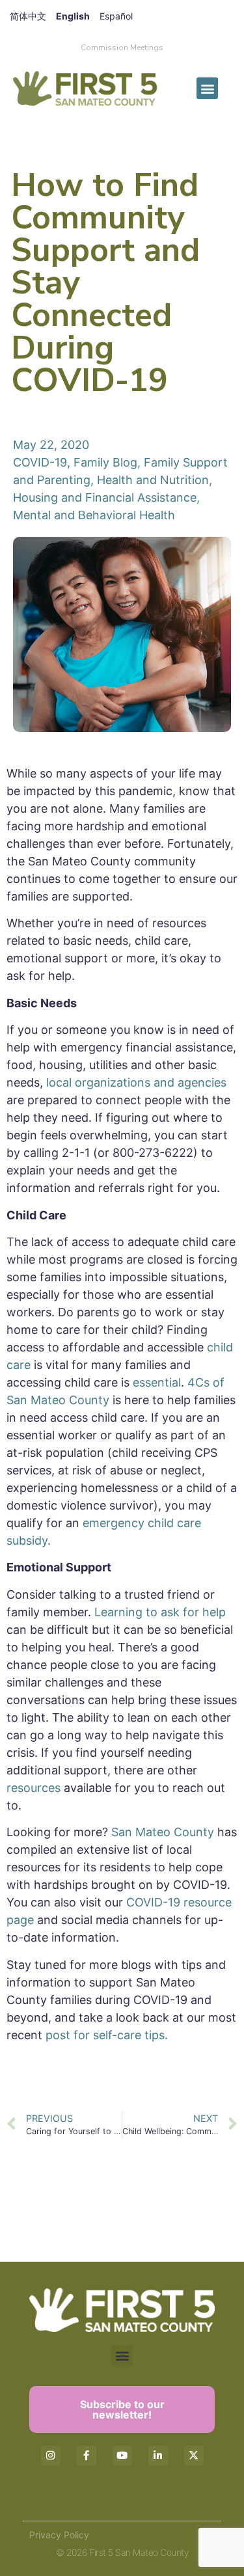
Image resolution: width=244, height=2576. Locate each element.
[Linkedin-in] (158, 2456)
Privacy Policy (59, 2535)
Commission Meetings (122, 47)
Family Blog (105, 462)
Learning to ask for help (160, 1612)
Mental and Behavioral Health (94, 515)
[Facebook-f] (87, 2456)
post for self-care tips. (108, 2035)
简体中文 (28, 16)
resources (34, 1788)
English (73, 16)
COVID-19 (40, 462)
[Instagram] (51, 2456)
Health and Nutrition (153, 480)
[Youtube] (122, 2456)
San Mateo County (163, 1832)
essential (157, 1382)
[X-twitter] (194, 2456)
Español (116, 16)
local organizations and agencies (136, 1082)
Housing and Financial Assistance (105, 497)
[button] (207, 88)
